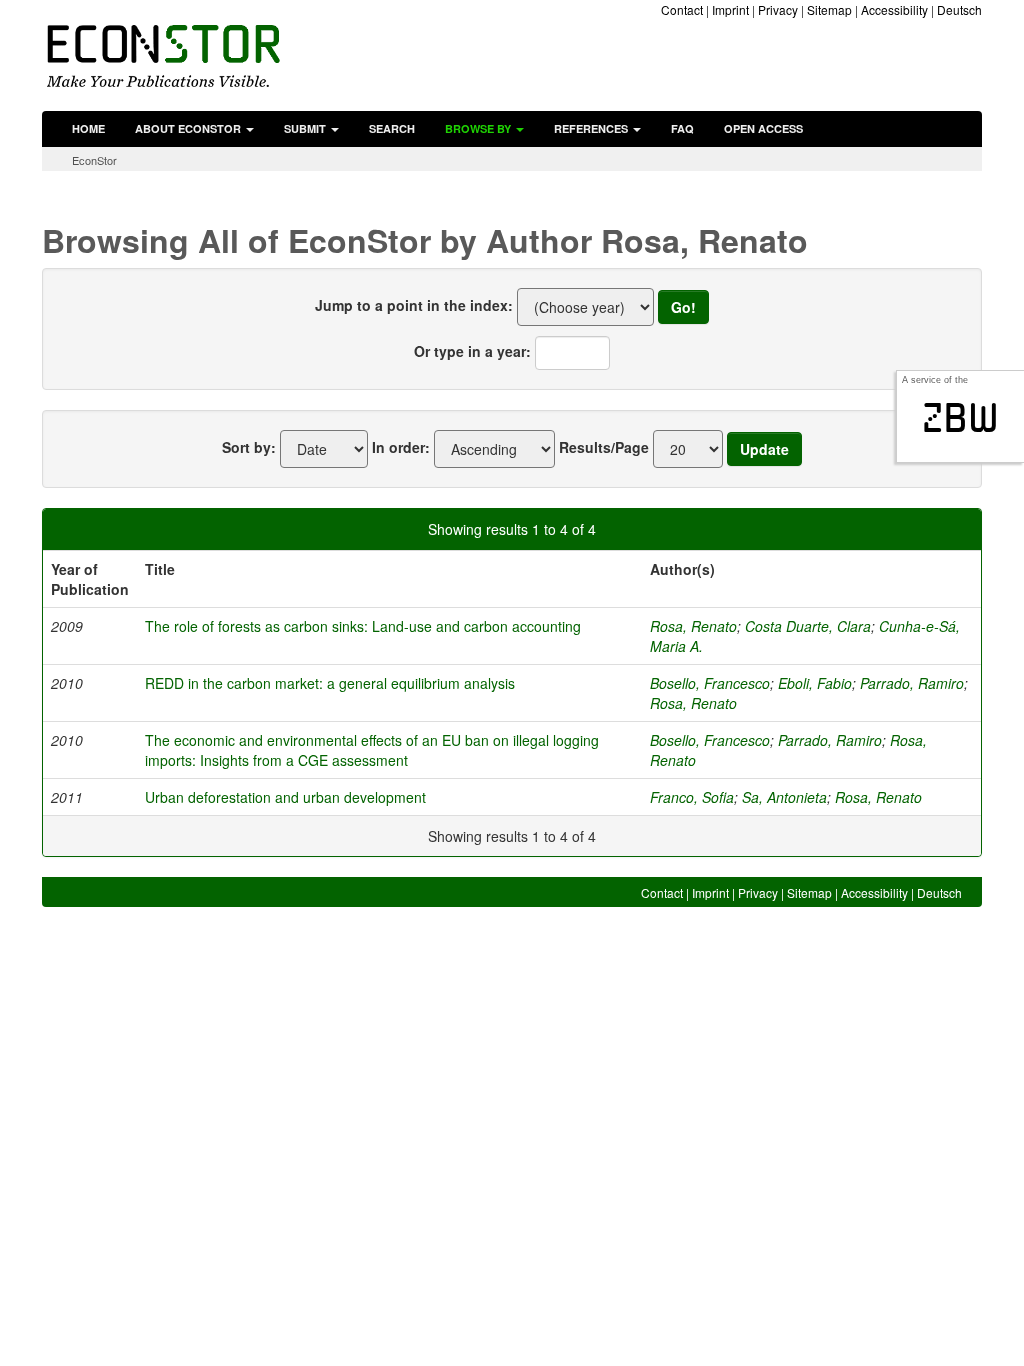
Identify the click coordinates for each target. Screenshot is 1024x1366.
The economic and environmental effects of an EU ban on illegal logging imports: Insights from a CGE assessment (372, 750)
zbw (960, 418)
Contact (682, 9)
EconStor (94, 160)
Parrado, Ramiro (912, 683)
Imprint (730, 9)
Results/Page (604, 447)
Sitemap (829, 9)
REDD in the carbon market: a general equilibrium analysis (330, 683)
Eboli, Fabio (815, 683)
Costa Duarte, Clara (808, 626)
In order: (401, 447)
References (592, 128)
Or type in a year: (472, 351)
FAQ (682, 128)
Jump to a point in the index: (414, 305)
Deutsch (959, 9)
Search (392, 128)
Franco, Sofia (692, 797)
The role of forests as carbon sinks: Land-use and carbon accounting (363, 626)
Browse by (479, 128)
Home (88, 128)
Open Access (763, 128)
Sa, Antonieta (784, 797)
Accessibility (894, 9)
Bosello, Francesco (710, 683)
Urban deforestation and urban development (285, 797)
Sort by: (249, 447)
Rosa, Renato (693, 626)
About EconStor (189, 128)
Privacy (778, 9)
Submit (306, 128)
